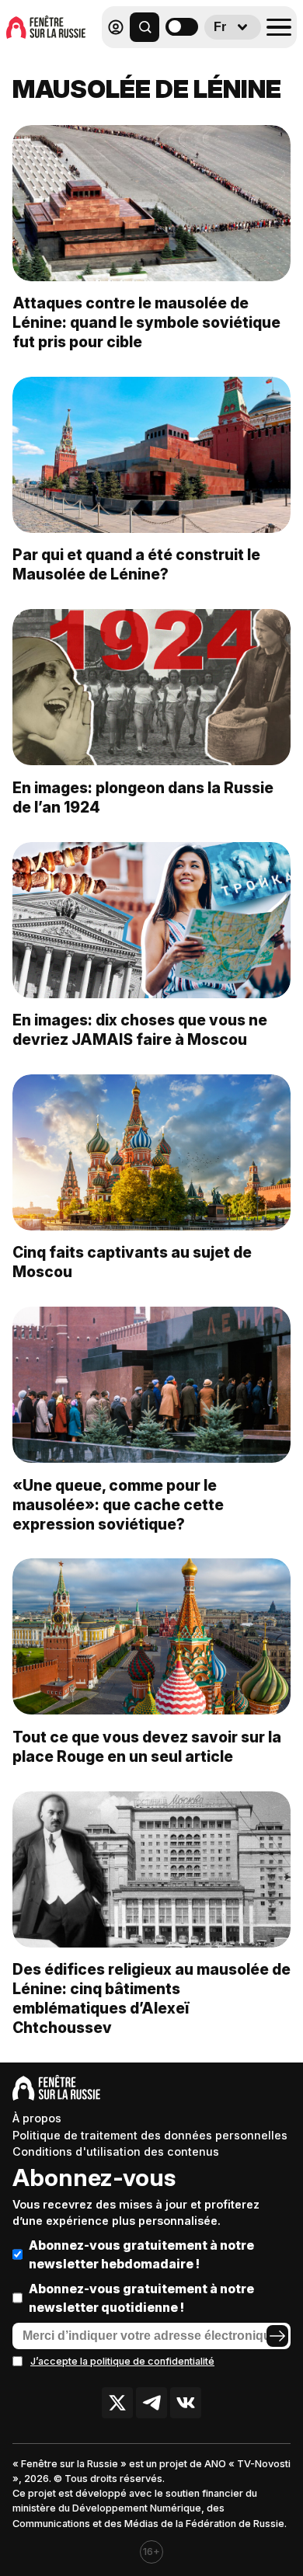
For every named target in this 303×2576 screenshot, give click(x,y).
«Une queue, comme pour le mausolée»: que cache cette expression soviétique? (118, 1505)
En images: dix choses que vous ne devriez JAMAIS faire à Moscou (140, 1030)
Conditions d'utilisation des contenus (116, 2151)
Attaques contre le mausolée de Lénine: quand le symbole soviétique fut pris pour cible (146, 322)
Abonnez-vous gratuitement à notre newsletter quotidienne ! (141, 2298)
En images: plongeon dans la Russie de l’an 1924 (143, 797)
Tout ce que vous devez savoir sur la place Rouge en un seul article (147, 1747)
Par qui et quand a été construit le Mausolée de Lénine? (136, 564)
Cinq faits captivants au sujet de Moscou (132, 1262)
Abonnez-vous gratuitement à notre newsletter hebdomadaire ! (141, 2254)
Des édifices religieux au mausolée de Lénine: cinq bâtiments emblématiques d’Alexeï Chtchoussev (151, 1998)
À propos (37, 2118)
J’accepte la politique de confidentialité (122, 2361)
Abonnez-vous (94, 2177)
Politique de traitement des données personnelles (150, 2135)
